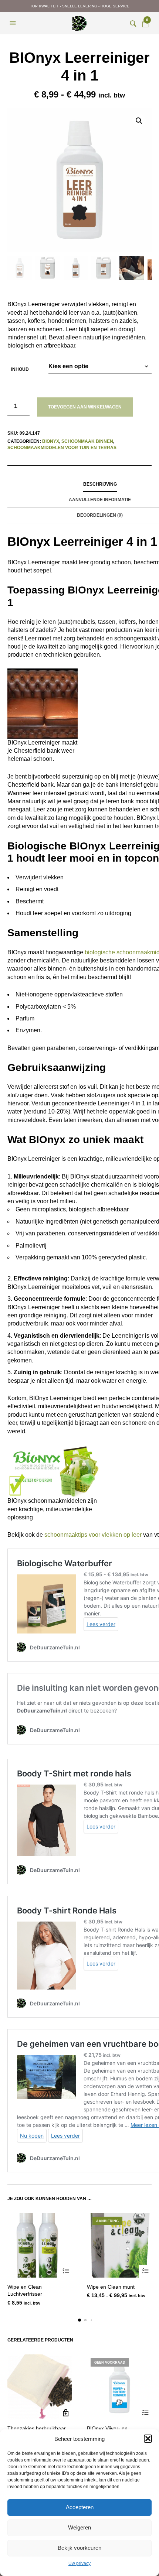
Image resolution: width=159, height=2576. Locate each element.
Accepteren (80, 2507)
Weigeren (79, 2527)
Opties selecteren (66, 2271)
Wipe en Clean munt (111, 2287)
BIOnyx (51, 441)
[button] (148, 2439)
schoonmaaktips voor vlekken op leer (93, 1535)
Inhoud (20, 369)
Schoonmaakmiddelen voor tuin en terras (62, 448)
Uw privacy (79, 2563)
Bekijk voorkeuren (79, 2548)
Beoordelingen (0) (100, 515)
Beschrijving (100, 484)
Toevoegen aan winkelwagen (85, 407)
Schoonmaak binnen (87, 441)
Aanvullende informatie (100, 500)
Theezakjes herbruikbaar (37, 2428)
